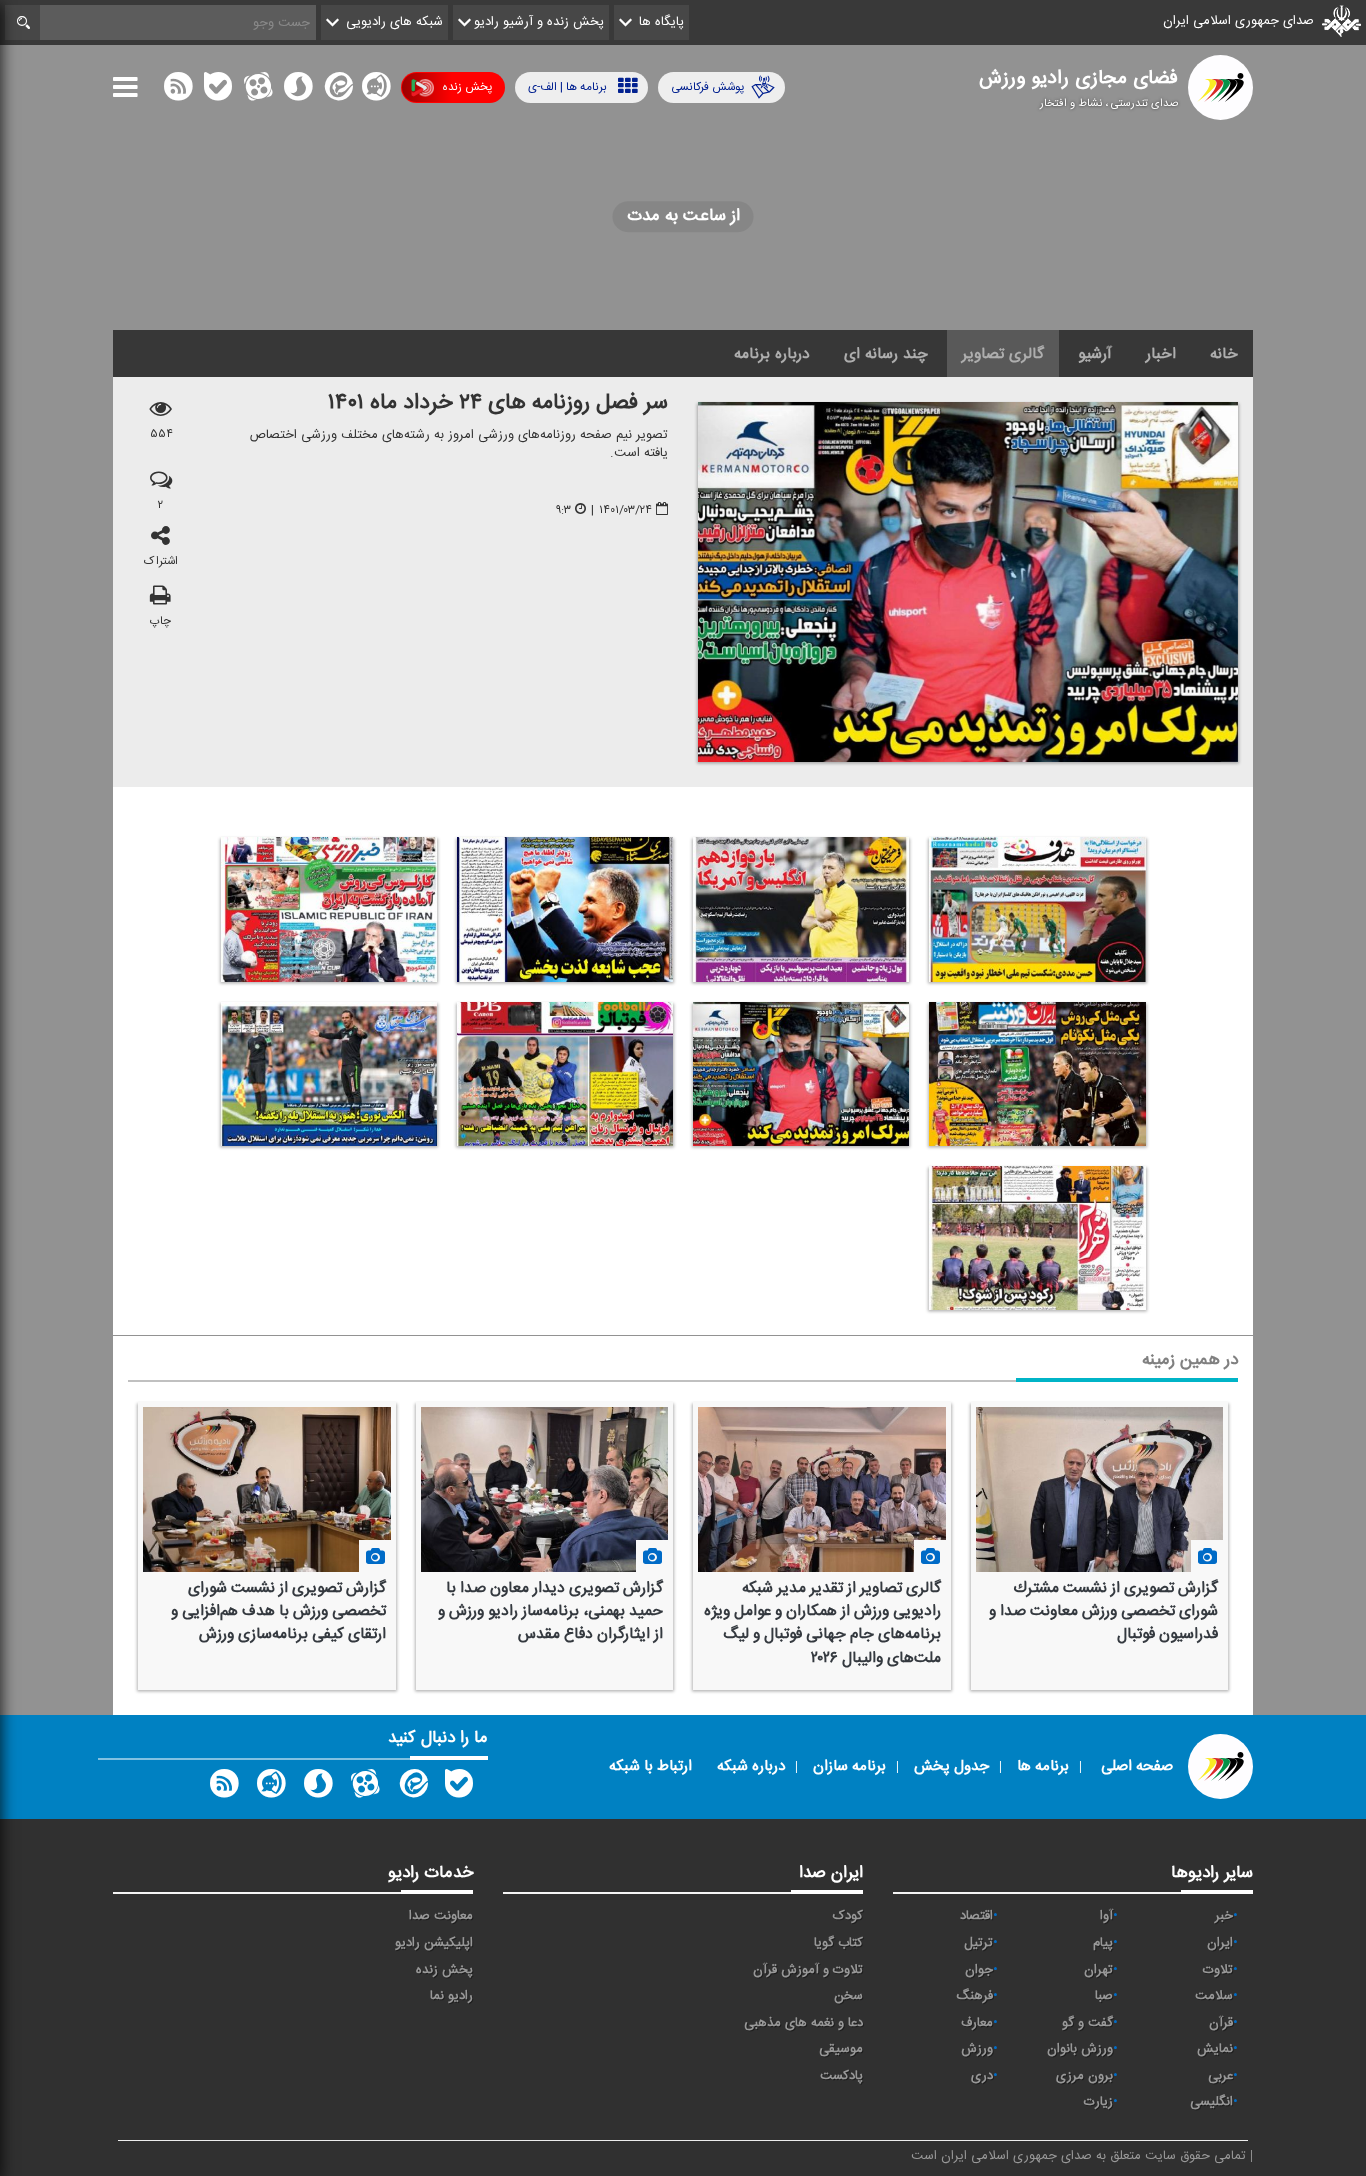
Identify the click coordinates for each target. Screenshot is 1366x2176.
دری (982, 2076)
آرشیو (1095, 354)
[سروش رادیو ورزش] (318, 1788)
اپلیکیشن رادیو (434, 1943)
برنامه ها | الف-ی (567, 87)
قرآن (1221, 2023)
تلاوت (1218, 1970)
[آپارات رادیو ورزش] (365, 1788)
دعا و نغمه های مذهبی (803, 2023)
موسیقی (841, 2049)
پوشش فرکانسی (707, 87)
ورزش (977, 2049)
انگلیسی (1211, 2102)
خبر (1224, 1916)
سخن (848, 1996)
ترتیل (978, 1943)
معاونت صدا (441, 1916)
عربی (1220, 2076)
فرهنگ (974, 1996)
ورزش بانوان (1080, 2049)
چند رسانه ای (886, 354)
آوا (1106, 1916)
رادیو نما (451, 1996)
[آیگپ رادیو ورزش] (271, 1788)
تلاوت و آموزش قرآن (808, 1970)
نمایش (1215, 2049)
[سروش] (298, 91)
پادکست (841, 2076)
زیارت (1098, 2102)
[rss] (178, 91)
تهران (1098, 1970)
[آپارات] (258, 91)
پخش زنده (467, 87)
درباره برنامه (772, 354)
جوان (979, 1970)
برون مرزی (1084, 2076)
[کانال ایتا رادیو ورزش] (412, 1788)
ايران (1220, 1943)
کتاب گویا (838, 1943)
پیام (1103, 1943)
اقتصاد (976, 1916)
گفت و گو (1087, 2023)
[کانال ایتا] (337, 91)
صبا (1104, 1996)
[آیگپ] (376, 91)
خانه (1224, 354)
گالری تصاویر (1003, 354)
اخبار (1161, 354)
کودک (848, 1916)
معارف (977, 2023)
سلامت (1214, 1996)
